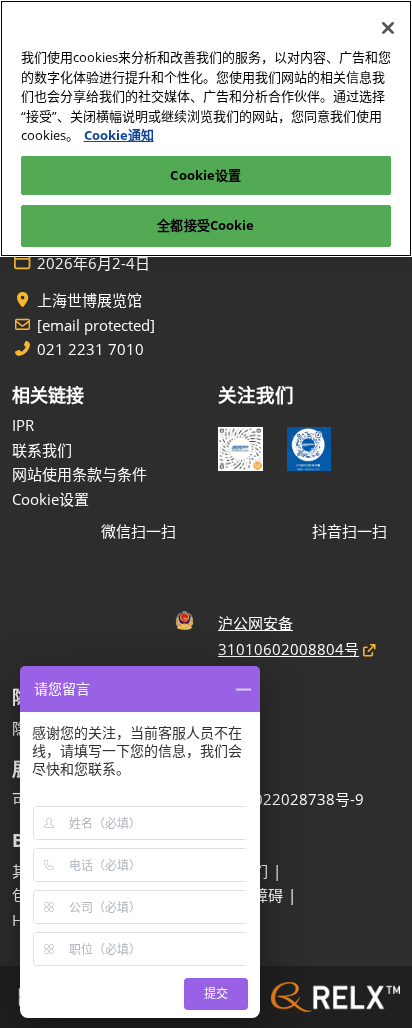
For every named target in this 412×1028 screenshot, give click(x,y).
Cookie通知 (119, 135)
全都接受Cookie (205, 225)
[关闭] (388, 28)
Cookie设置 (205, 175)
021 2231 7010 (90, 349)
